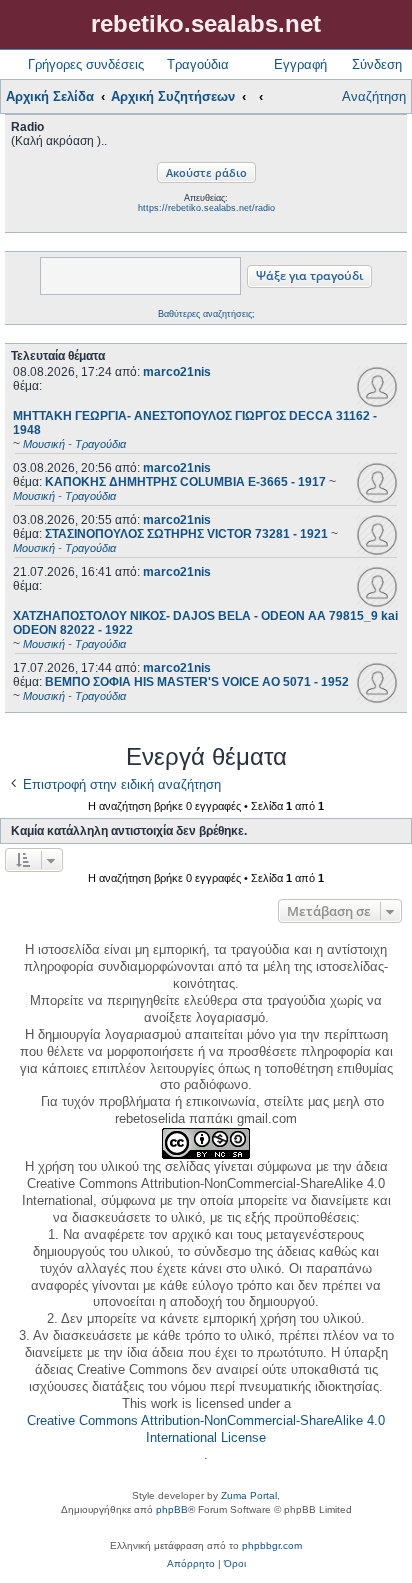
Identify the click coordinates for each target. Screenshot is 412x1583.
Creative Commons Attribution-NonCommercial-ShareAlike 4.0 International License (206, 1429)
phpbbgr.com (272, 1545)
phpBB (172, 1509)
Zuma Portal (249, 1495)
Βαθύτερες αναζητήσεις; (206, 314)
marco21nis (177, 372)
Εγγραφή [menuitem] (300, 64)
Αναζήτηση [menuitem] (374, 96)
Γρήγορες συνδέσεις (86, 64)
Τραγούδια (198, 64)
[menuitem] (191, 1564)
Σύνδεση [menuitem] (377, 64)
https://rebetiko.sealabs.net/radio (206, 208)
